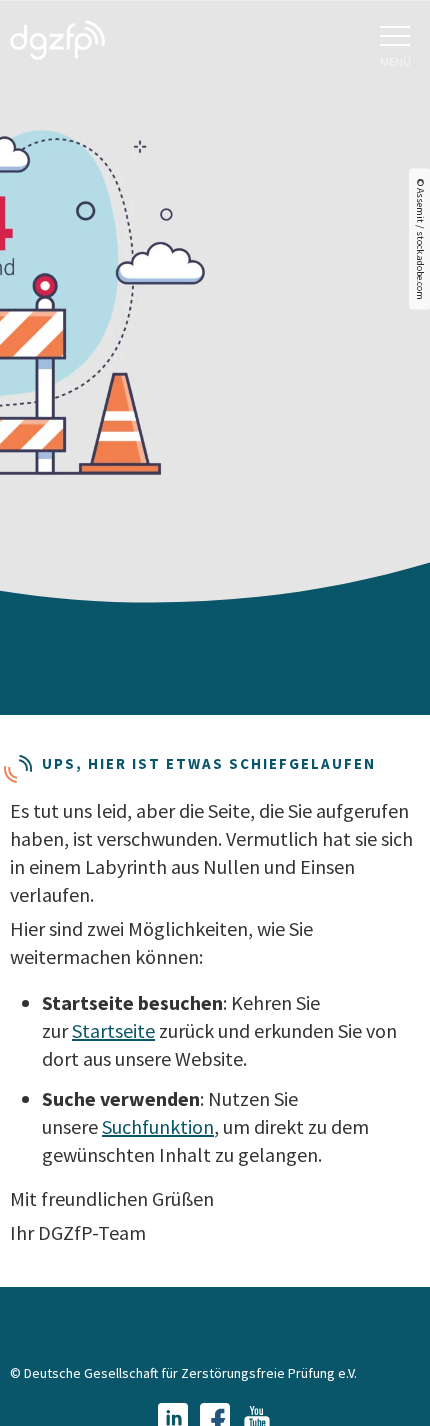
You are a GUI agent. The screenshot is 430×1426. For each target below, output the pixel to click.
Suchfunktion (158, 1126)
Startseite (113, 1030)
